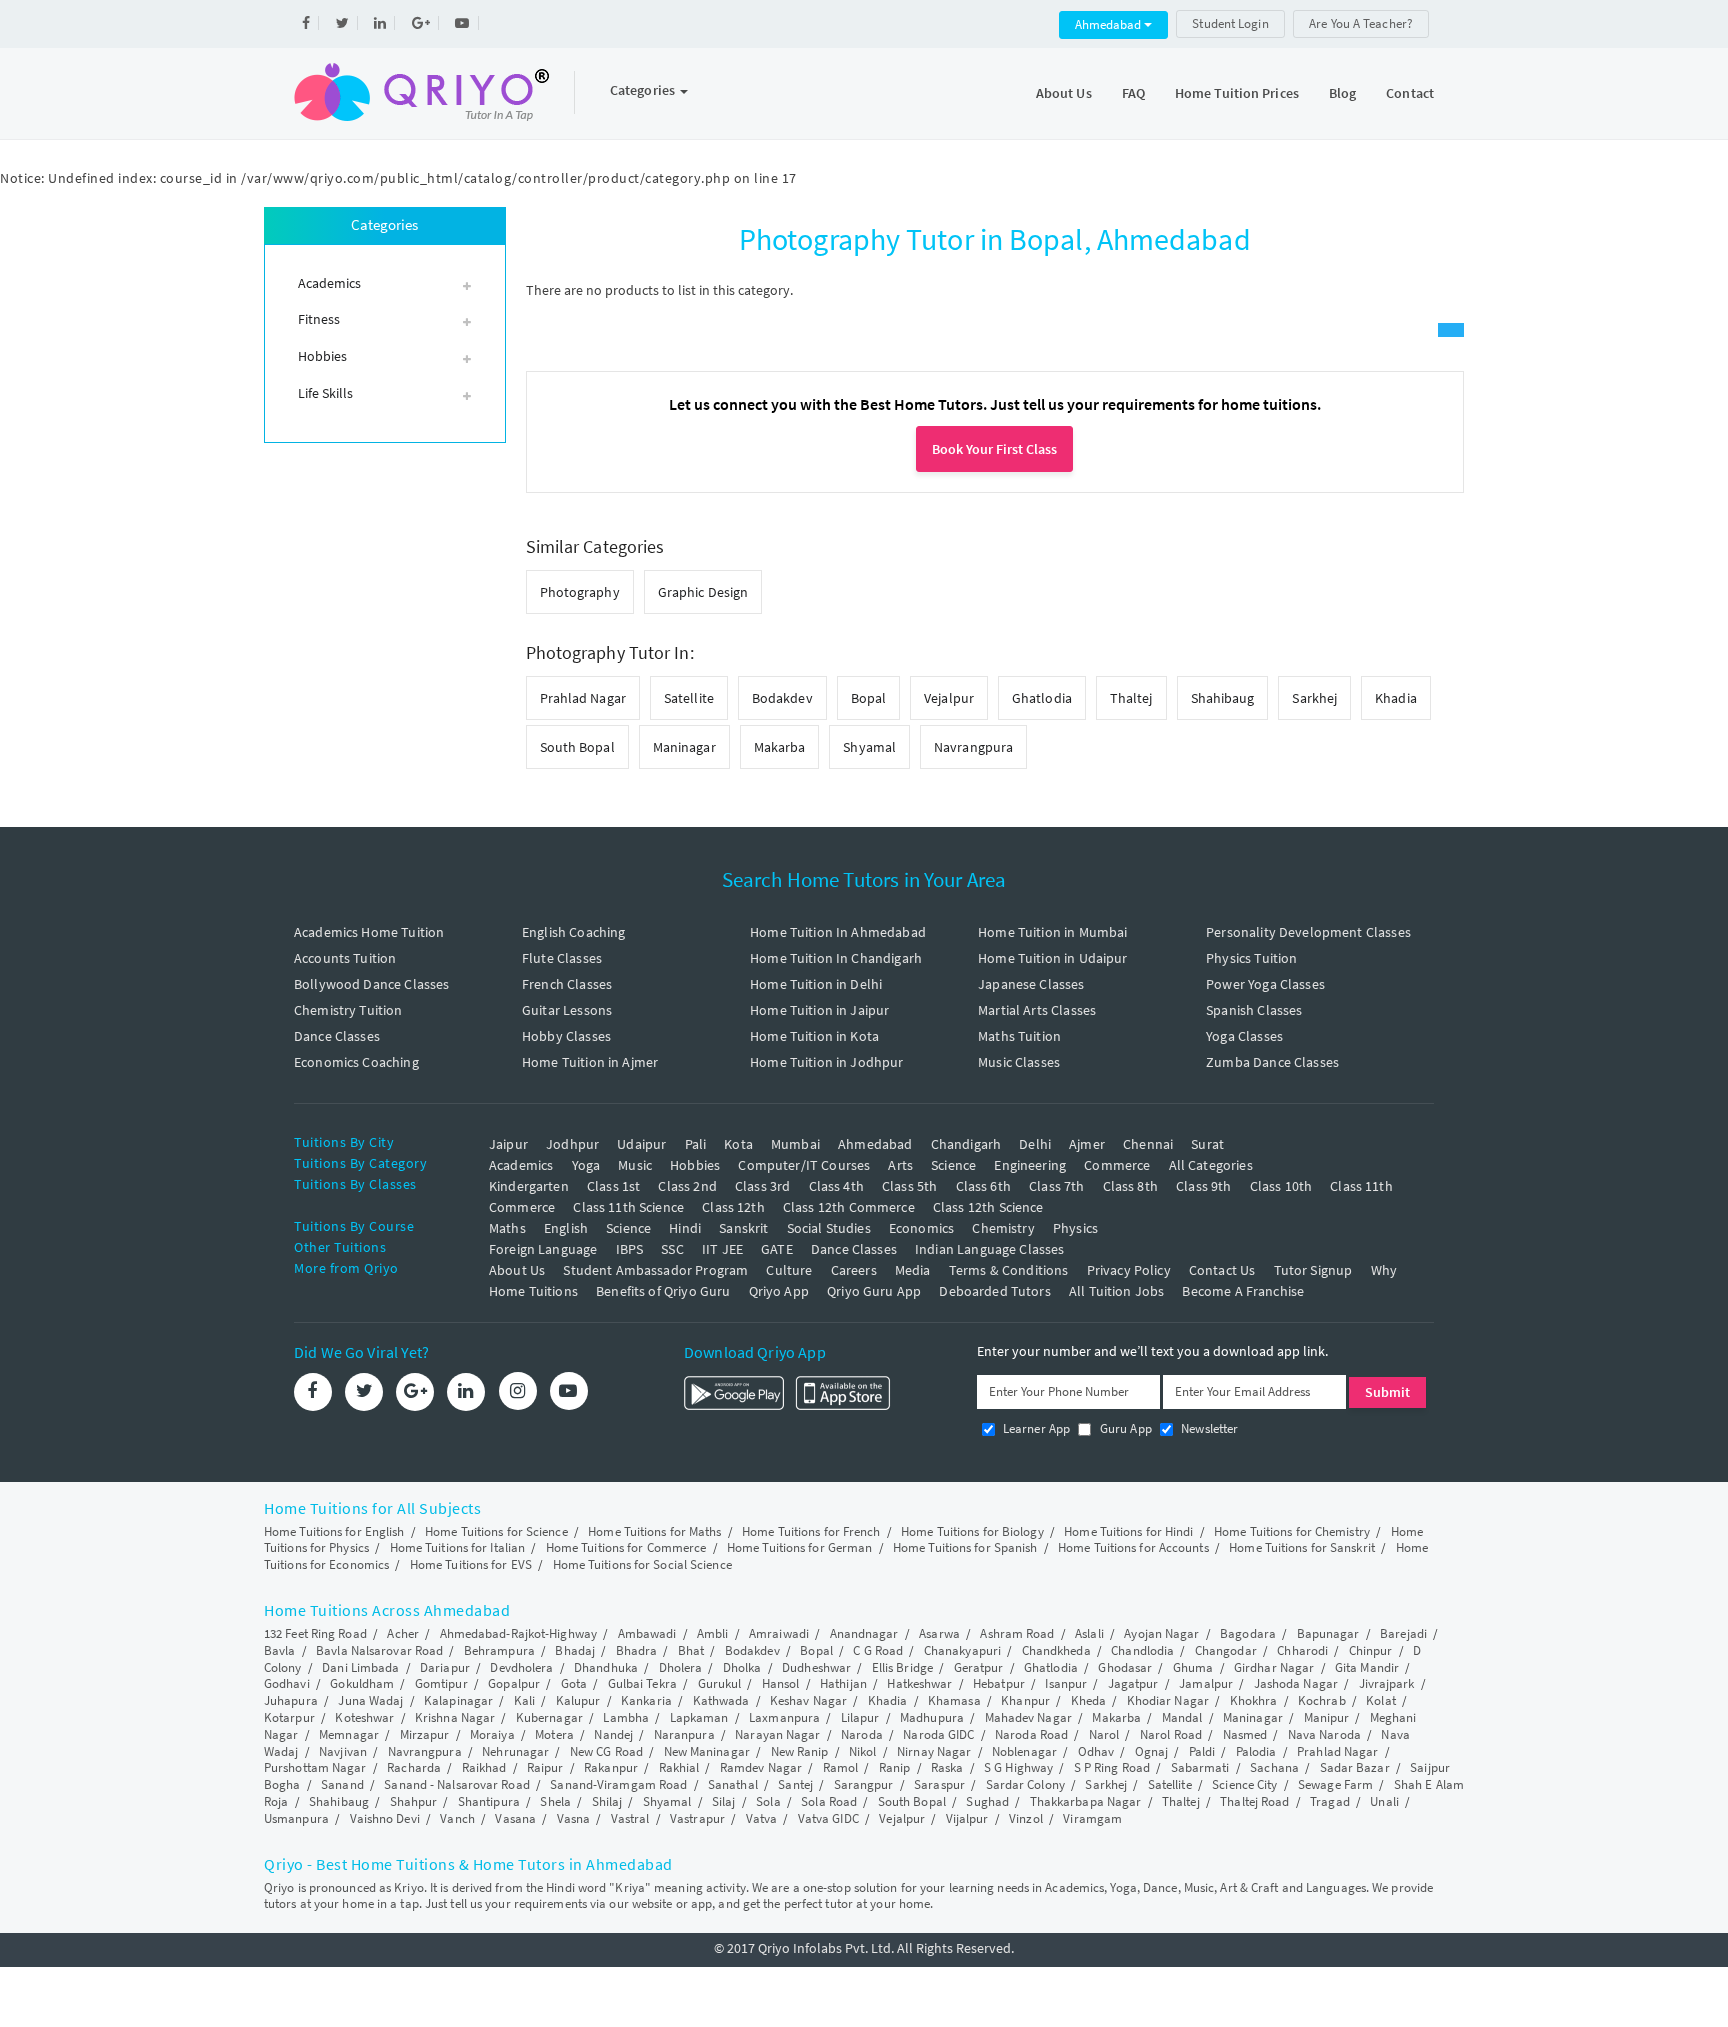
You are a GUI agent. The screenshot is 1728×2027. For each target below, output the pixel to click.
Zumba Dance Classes (1272, 1062)
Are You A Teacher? (1361, 23)
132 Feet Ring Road (315, 1633)
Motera (554, 1734)
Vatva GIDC (828, 1818)
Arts (900, 1165)
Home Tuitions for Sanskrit (1302, 1547)
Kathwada (721, 1700)
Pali (696, 1144)
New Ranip (800, 1751)
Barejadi (1403, 1633)
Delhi (1035, 1144)
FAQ (1133, 93)
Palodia (1256, 1751)
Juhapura (291, 1700)
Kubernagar (549, 1717)
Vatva (762, 1818)
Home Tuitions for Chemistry (1292, 1531)
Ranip (895, 1767)
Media (913, 1270)
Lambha (626, 1717)
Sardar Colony (1025, 1784)
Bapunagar (1328, 1633)
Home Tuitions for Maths (654, 1531)
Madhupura (932, 1717)
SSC (672, 1249)
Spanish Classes (1254, 1010)
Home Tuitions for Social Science (642, 1564)
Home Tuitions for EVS (471, 1564)
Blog (1342, 93)
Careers (854, 1270)
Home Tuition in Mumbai (1052, 932)
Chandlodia (1142, 1650)
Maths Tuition (1019, 1036)
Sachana (1274, 1767)
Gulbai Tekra (642, 1683)
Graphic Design (703, 592)
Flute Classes (562, 958)
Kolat (1381, 1700)
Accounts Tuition (345, 958)
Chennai (1148, 1144)
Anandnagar (864, 1633)
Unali (1384, 1801)
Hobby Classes (566, 1036)
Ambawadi (647, 1633)
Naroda (862, 1734)
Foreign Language (543, 1249)
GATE (777, 1249)
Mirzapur (425, 1734)
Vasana (515, 1818)
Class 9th (1203, 1186)
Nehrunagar (515, 1751)
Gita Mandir (1367, 1667)
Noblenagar (1024, 1751)
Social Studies (829, 1228)
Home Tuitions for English (334, 1531)
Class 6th (983, 1186)
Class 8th (1130, 1186)
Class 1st (613, 1186)
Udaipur (641, 1144)
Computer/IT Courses (804, 1165)
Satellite (689, 698)
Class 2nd (687, 1186)
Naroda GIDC (938, 1734)
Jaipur (508, 1144)
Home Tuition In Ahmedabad (838, 932)
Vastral (630, 1818)
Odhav (1096, 1751)
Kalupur (578, 1700)
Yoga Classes (1244, 1036)
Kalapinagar (458, 1700)
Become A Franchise (1243, 1291)
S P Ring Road (1112, 1767)
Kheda (1089, 1700)
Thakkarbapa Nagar (1086, 1801)
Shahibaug (1223, 698)
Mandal (1182, 1717)
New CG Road (606, 1751)
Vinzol (1026, 1818)
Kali (524, 1700)
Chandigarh (966, 1144)
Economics (921, 1228)
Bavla (280, 1650)
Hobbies (695, 1165)
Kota (738, 1144)
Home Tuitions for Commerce (626, 1547)
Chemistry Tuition (348, 1010)
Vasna (574, 1818)
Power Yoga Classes (1265, 984)
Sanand (342, 1784)
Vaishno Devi (385, 1818)
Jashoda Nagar (1296, 1683)
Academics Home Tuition (369, 932)
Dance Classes (337, 1036)
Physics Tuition (1251, 958)
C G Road (878, 1650)
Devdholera (521, 1667)
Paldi (1202, 1751)
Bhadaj (575, 1650)
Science (953, 1165)
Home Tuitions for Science (496, 1531)
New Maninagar (707, 1751)
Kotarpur (289, 1717)
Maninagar (684, 747)
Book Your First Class (994, 449)
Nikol (863, 1751)
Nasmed (1245, 1734)
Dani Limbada (360, 1667)
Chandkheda (1056, 1650)
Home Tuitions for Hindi (1128, 1531)
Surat (1207, 1144)
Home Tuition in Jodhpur (826, 1062)
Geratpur (979, 1667)
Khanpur (1025, 1700)
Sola (768, 1801)
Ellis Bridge (902, 1667)
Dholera (681, 1667)
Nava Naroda (1324, 1734)
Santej (795, 1784)
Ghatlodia (1042, 698)
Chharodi (1302, 1650)
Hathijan (843, 1683)
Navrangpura (973, 747)
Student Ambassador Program (655, 1270)
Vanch (457, 1818)
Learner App (1035, 1428)
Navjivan (343, 1751)
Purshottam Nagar (315, 1767)
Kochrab (1322, 1700)
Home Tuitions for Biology (972, 1531)
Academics (521, 1165)
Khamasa (954, 1700)
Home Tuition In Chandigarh (836, 958)
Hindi (685, 1228)
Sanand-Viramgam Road (618, 1784)
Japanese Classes (1031, 984)
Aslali (1089, 1633)
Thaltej (1131, 698)
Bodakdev (782, 698)
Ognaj (1152, 1751)
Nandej (613, 1734)
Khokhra (1254, 1700)
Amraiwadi (779, 1633)
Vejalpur (949, 698)
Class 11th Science (628, 1207)
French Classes (567, 984)
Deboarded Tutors (994, 1291)
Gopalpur (514, 1683)
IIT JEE (722, 1249)
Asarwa (939, 1633)
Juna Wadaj (370, 1700)
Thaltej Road (1254, 1801)
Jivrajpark (1387, 1683)
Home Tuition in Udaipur (1052, 958)
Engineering (1030, 1165)
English (566, 1228)
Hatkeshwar (919, 1683)
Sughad (987, 1801)
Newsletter (1208, 1428)
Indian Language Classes (989, 1249)
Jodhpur (572, 1144)
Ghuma (1193, 1667)
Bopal (869, 698)
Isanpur (1066, 1683)
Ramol (841, 1767)
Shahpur (414, 1801)
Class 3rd (762, 1186)
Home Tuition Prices (1237, 93)
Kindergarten (529, 1186)
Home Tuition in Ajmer (590, 1062)
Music (635, 1165)
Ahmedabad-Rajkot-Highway (518, 1633)
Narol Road (1171, 1734)
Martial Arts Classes (1037, 1010)
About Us (1064, 93)
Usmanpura (296, 1818)
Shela (555, 1801)
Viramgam (1092, 1818)
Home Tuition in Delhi (816, 984)
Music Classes (1019, 1062)
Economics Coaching (356, 1062)
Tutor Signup (1313, 1270)
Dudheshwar (816, 1667)
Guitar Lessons (567, 1010)
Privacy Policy (1129, 1270)
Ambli (713, 1633)
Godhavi (287, 1683)
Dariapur (445, 1667)
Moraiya (492, 1734)
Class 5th (909, 1186)
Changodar (1226, 1650)
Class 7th (1056, 1186)
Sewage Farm (1335, 1784)
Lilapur (860, 1717)
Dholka (742, 1667)
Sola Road (829, 1801)
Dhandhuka (606, 1667)
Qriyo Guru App (874, 1291)
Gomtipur (441, 1683)
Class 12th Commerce (849, 1207)
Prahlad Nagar (583, 698)
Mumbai (795, 1144)
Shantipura (489, 1801)
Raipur (545, 1767)
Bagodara (1248, 1633)
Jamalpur (1206, 1683)
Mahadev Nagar (1028, 1717)
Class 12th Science (988, 1207)
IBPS (630, 1249)
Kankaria (646, 1700)
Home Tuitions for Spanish (965, 1547)
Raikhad (484, 1767)
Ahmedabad (1109, 24)
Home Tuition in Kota (814, 1036)
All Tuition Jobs (1116, 1291)
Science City (1244, 1784)
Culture (789, 1270)
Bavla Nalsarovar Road (379, 1650)
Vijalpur (967, 1818)
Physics (1075, 1228)
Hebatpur (999, 1683)
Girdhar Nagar (1274, 1667)
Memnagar (349, 1734)
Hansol (781, 1683)
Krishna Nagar (455, 1717)
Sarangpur (864, 1784)
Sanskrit (743, 1228)
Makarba (780, 747)
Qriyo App (779, 1291)
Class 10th (1281, 1186)
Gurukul (720, 1683)
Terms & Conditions (1009, 1270)
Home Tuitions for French (811, 1531)
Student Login (1230, 23)
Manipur (1327, 1717)
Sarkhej (1314, 698)
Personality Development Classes (1308, 932)
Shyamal (869, 747)
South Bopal (577, 747)
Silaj (724, 1801)
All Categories (1211, 1165)
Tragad (1330, 1801)
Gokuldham (362, 1683)
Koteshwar (364, 1717)
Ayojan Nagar (1161, 1633)
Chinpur (1371, 1650)
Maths (507, 1228)
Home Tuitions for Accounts (1133, 1547)
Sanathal (733, 1784)
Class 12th (733, 1207)
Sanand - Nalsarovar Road (456, 1784)
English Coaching (573, 932)
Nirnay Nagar (934, 1751)
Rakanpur (611, 1767)
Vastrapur (697, 1818)
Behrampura (499, 1650)
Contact (1410, 93)
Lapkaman (699, 1717)
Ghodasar (1125, 1667)
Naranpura (684, 1734)
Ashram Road (1017, 1633)
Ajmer (1087, 1144)
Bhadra (637, 1650)
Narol (1104, 1734)
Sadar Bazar (1355, 1767)
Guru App (1123, 1428)
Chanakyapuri (962, 1650)
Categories (644, 90)
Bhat (691, 1650)
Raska (947, 1767)
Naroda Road (1031, 1734)
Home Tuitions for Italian (458, 1547)
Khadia (1396, 698)
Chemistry (1003, 1228)
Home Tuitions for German (799, 1547)
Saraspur (939, 1784)
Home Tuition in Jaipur (819, 1010)
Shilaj (607, 1801)
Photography (580, 592)
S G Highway (1018, 1767)
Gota (574, 1683)
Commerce (1117, 1165)
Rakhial (679, 1767)
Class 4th (836, 1186)
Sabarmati (1200, 1767)
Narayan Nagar (777, 1734)
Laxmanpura (784, 1717)
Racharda (414, 1767)
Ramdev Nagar (761, 1767)
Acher (403, 1633)
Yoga (586, 1165)
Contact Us (1222, 1270)
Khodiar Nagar (1168, 1700)
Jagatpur (1133, 1683)
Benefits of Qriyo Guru (663, 1291)
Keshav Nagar (808, 1700)
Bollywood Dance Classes (371, 984)
